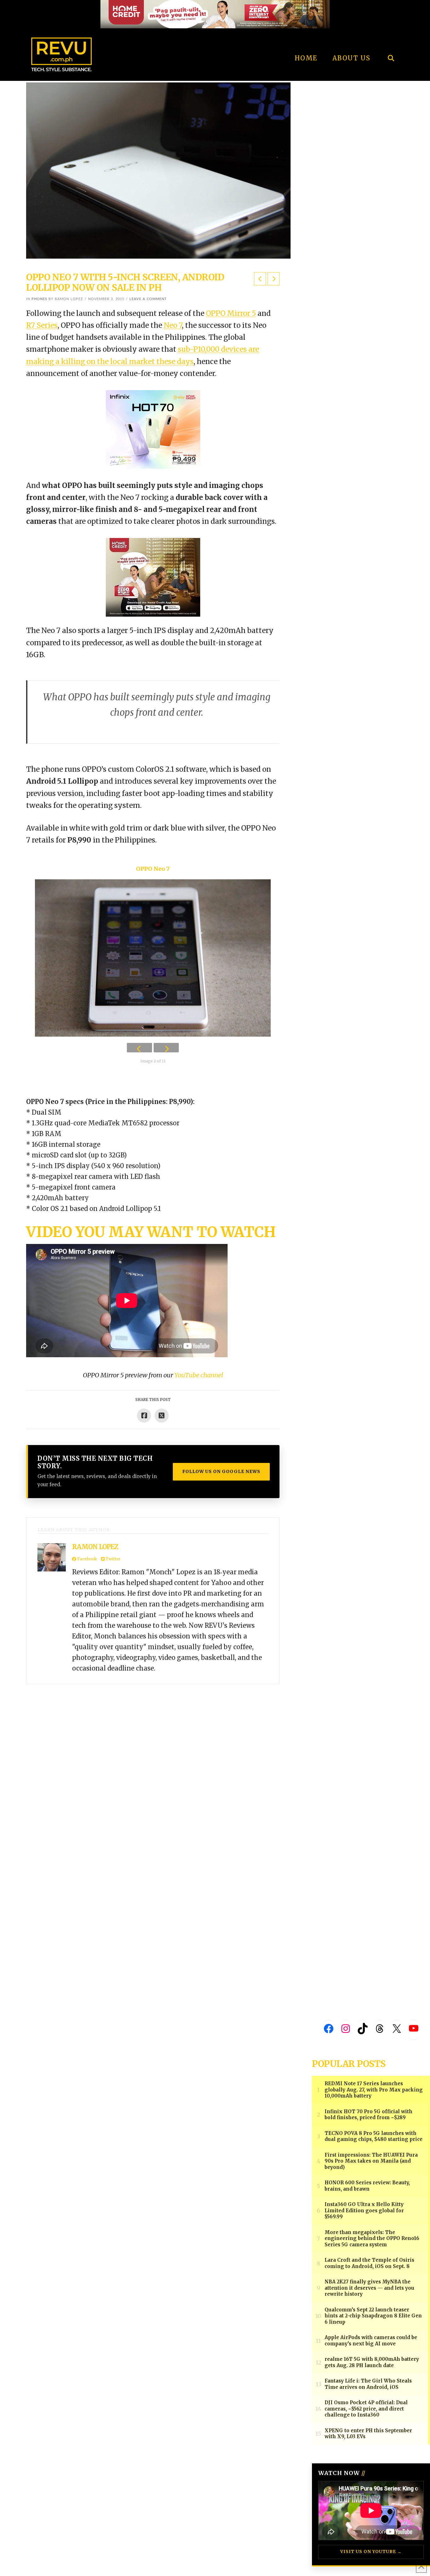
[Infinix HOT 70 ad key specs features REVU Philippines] (153, 429)
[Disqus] (215, 1774)
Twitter (113, 1559)
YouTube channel (199, 1375)
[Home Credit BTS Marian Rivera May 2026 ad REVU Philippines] (153, 577)
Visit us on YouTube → (371, 2552)
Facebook (87, 1559)
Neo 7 (173, 325)
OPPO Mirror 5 (231, 313)
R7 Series (42, 325)
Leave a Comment (148, 299)
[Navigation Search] (391, 41)
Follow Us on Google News (221, 1471)
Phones (39, 299)
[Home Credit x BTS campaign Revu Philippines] (215, 14)
